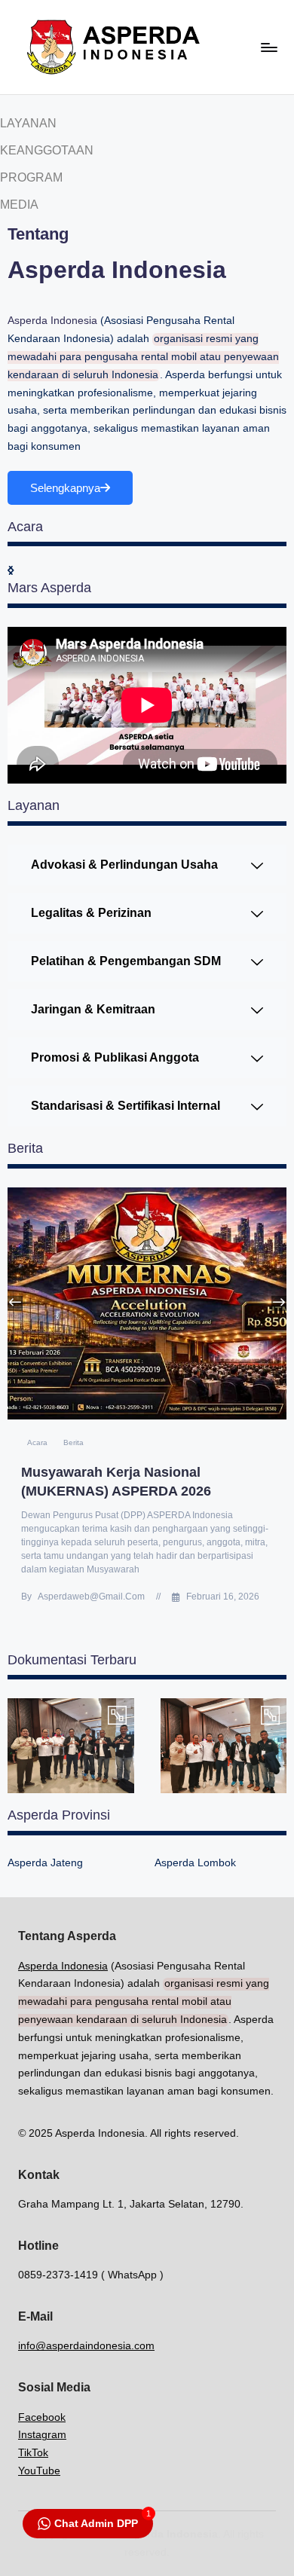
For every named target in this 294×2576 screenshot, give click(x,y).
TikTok (33, 2453)
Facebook (42, 2417)
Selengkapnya (65, 488)
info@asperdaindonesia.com (86, 2346)
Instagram (42, 2435)
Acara (37, 1442)
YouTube (39, 2471)
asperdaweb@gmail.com (91, 1597)
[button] (279, 1303)
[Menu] (268, 47)
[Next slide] (11, 571)
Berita (73, 1442)
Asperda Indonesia (52, 321)
